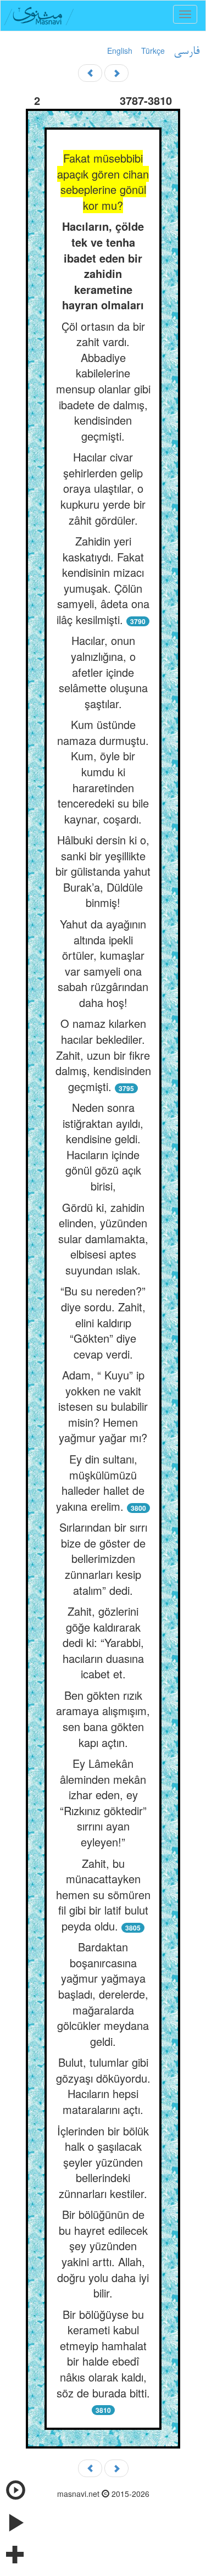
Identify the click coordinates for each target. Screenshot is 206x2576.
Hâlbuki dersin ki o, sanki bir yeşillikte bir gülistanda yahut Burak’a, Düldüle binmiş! (103, 871)
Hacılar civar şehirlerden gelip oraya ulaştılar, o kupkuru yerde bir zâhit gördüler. (103, 488)
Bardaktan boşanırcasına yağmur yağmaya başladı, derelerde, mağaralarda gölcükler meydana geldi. (103, 1994)
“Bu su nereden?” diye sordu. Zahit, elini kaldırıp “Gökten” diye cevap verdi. (103, 1322)
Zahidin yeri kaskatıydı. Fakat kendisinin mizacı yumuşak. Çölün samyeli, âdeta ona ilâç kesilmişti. (103, 580)
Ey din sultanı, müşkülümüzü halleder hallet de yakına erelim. (100, 1482)
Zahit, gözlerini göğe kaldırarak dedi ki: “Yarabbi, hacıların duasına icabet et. (103, 1642)
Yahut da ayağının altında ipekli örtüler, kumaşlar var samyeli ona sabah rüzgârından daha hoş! (103, 963)
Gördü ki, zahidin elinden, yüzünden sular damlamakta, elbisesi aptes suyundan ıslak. (103, 1239)
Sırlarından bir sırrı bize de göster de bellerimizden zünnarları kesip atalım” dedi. (103, 1558)
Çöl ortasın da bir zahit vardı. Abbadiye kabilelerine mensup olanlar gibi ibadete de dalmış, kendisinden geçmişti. (103, 381)
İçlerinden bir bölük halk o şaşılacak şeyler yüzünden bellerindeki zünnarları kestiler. (103, 2162)
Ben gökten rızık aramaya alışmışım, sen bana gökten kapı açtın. (103, 1719)
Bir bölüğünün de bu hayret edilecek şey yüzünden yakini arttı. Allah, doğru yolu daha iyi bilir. (103, 2254)
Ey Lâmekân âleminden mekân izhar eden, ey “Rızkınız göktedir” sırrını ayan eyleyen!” (103, 1802)
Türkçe (153, 51)
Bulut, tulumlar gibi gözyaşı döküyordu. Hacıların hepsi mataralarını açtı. (103, 2086)
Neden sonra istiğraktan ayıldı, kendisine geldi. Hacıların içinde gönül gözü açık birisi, (103, 1147)
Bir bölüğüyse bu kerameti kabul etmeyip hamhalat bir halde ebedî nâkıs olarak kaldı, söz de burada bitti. (103, 2354)
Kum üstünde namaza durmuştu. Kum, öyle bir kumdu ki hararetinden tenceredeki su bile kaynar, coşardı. (103, 771)
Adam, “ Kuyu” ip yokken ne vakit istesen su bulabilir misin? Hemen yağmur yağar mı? (103, 1406)
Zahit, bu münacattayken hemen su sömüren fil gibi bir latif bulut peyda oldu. (103, 1895)
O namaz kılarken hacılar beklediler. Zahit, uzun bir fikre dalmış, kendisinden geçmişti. (103, 1055)
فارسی (186, 52)
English (120, 51)
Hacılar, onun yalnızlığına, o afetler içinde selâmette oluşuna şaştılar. (103, 672)
